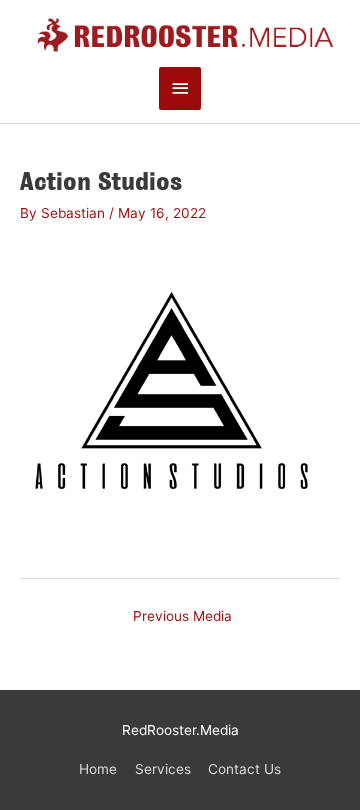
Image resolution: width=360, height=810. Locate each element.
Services (163, 769)
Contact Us (244, 769)
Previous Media (182, 616)
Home (98, 769)
